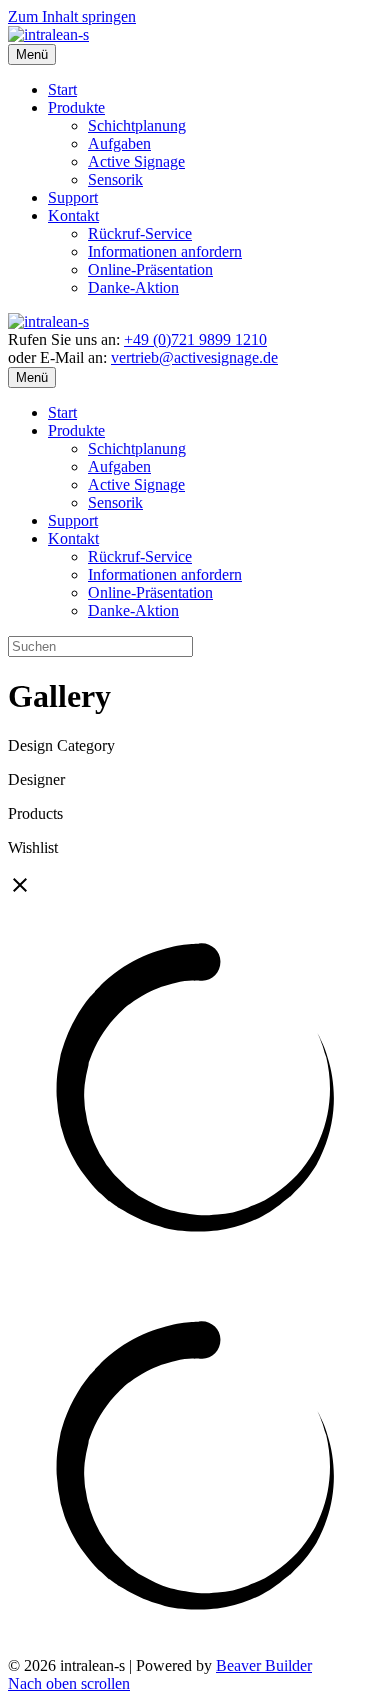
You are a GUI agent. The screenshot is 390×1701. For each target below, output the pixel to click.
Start (62, 89)
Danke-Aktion (133, 287)
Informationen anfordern (165, 251)
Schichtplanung (137, 125)
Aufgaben (119, 143)
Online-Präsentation (150, 269)
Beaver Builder (264, 1665)
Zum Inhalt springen (72, 16)
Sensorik (115, 179)
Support (73, 197)
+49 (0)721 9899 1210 (195, 339)
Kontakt (73, 215)
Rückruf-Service (140, 233)
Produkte (76, 107)
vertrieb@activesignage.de (194, 357)
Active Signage (136, 161)
